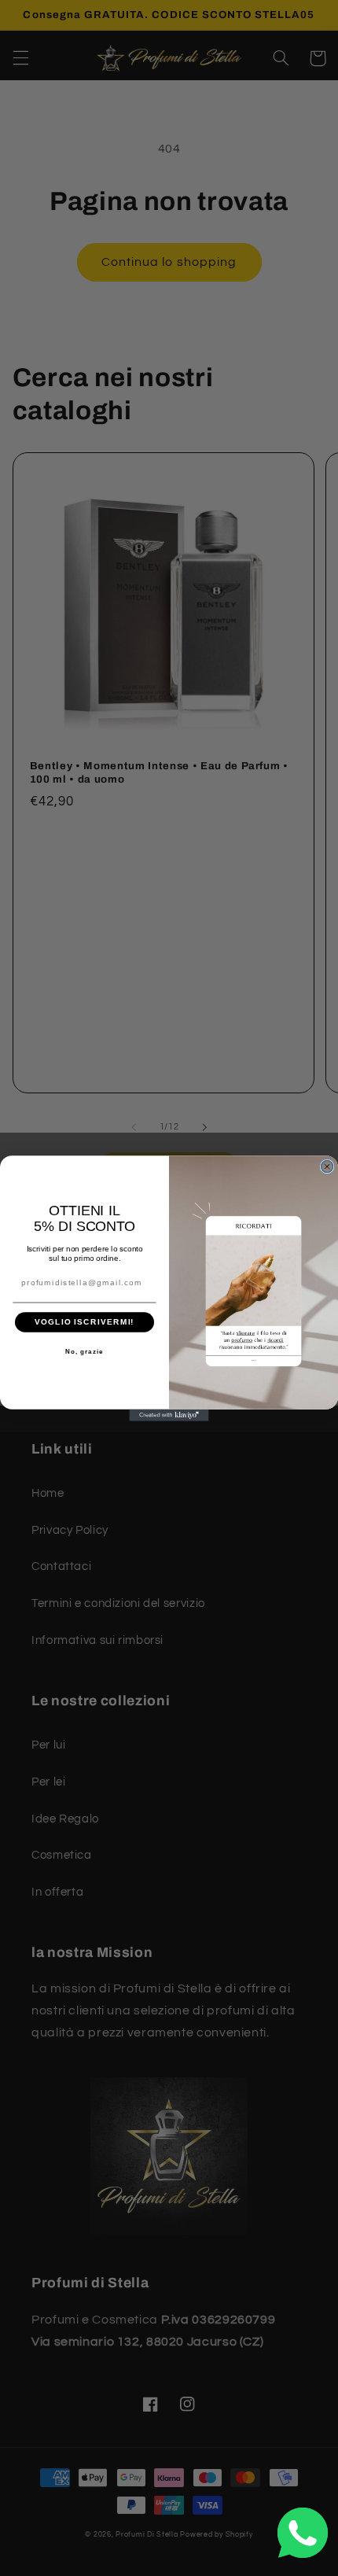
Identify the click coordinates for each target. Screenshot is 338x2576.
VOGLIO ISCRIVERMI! (84, 1322)
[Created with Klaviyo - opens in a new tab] (169, 1415)
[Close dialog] (327, 1166)
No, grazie (84, 1352)
